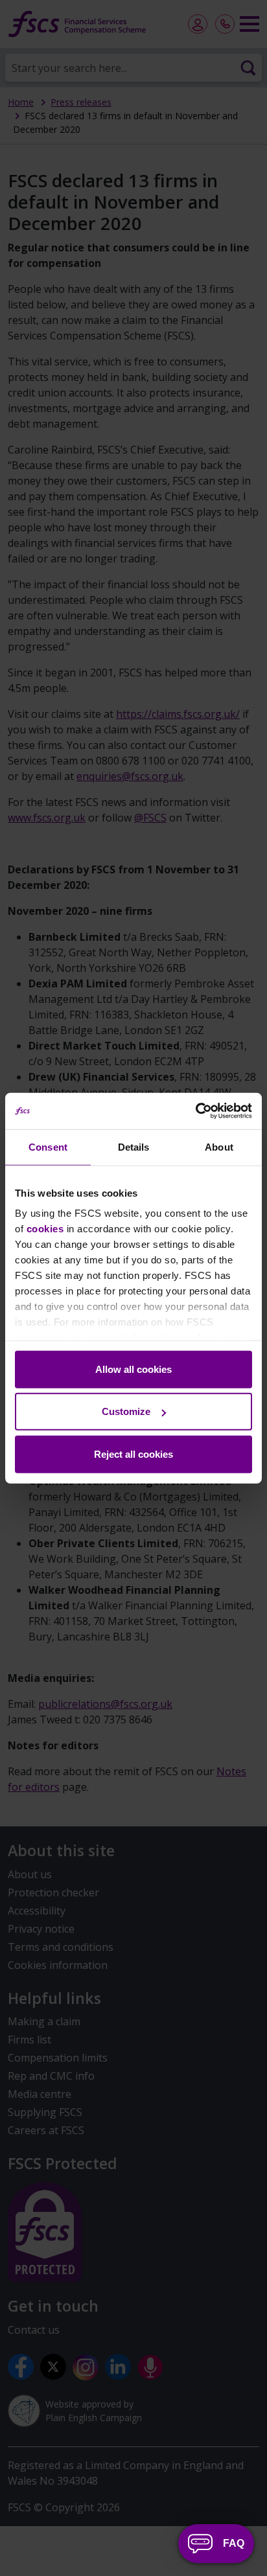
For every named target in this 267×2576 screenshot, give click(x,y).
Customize (126, 1411)
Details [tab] (134, 1146)
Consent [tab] (48, 1146)
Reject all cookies (133, 1454)
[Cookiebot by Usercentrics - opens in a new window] (195, 1111)
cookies (45, 1229)
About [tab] (219, 1146)
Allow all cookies (133, 1369)
